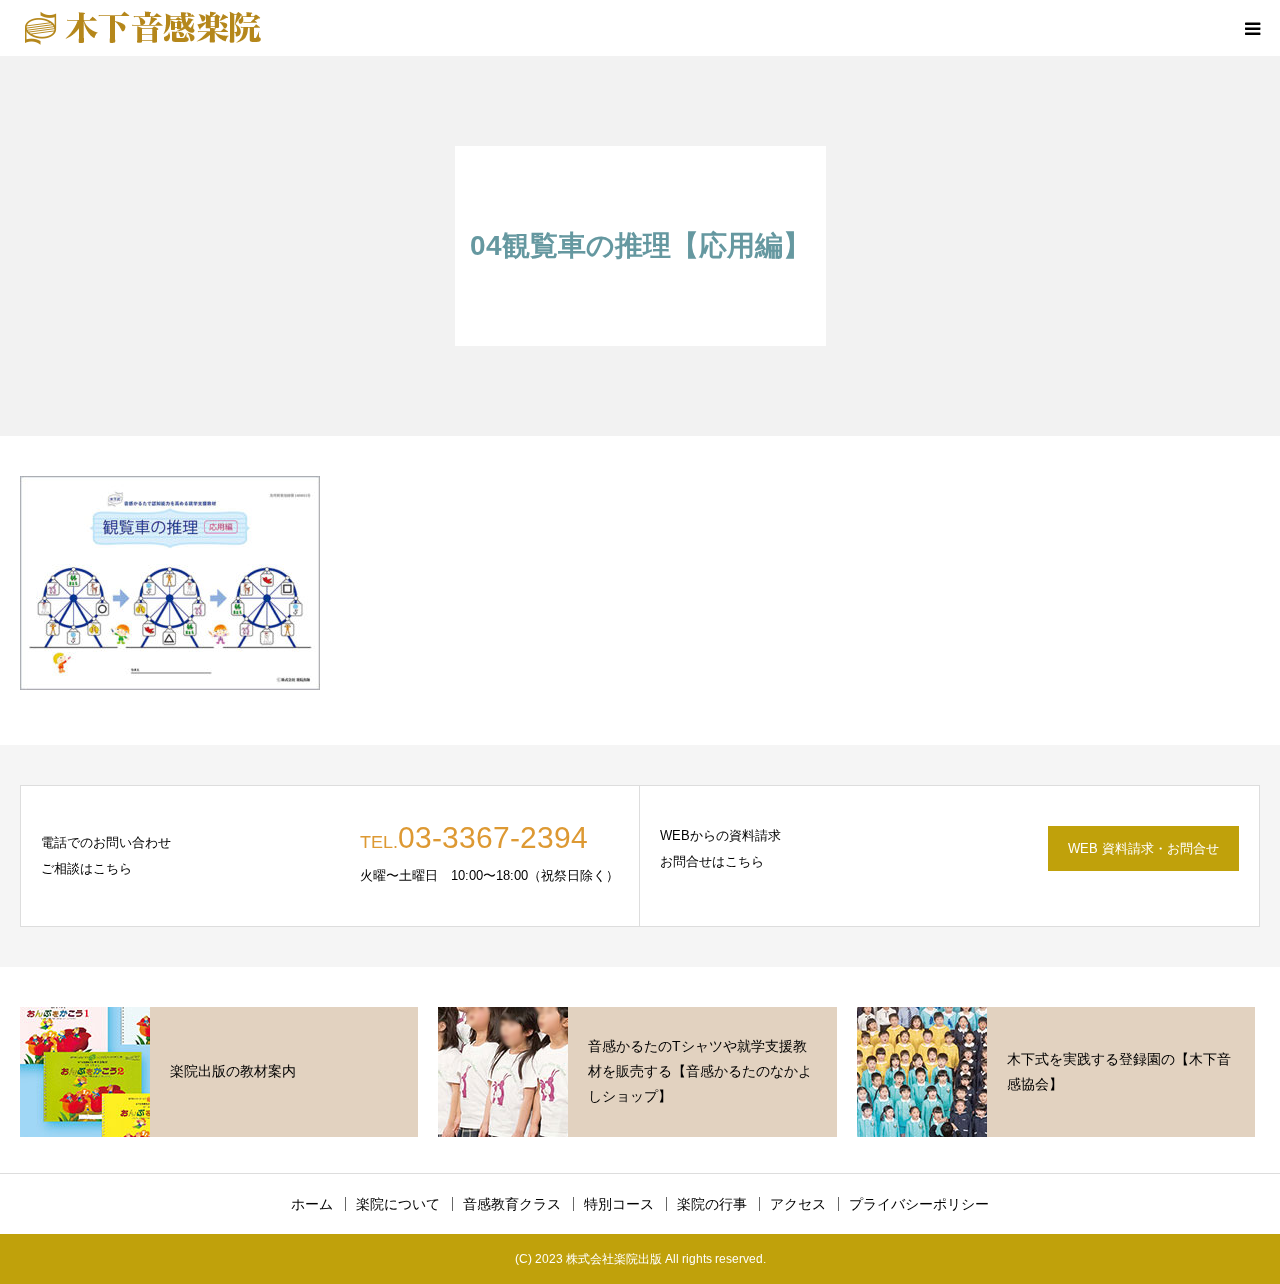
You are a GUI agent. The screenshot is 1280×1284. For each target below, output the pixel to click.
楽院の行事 (712, 1204)
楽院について (398, 1204)
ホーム (312, 1204)
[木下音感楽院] (142, 28)
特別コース (619, 1204)
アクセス (798, 1204)
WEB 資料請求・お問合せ (1143, 848)
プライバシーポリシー (919, 1204)
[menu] (1252, 28)
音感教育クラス (512, 1204)
